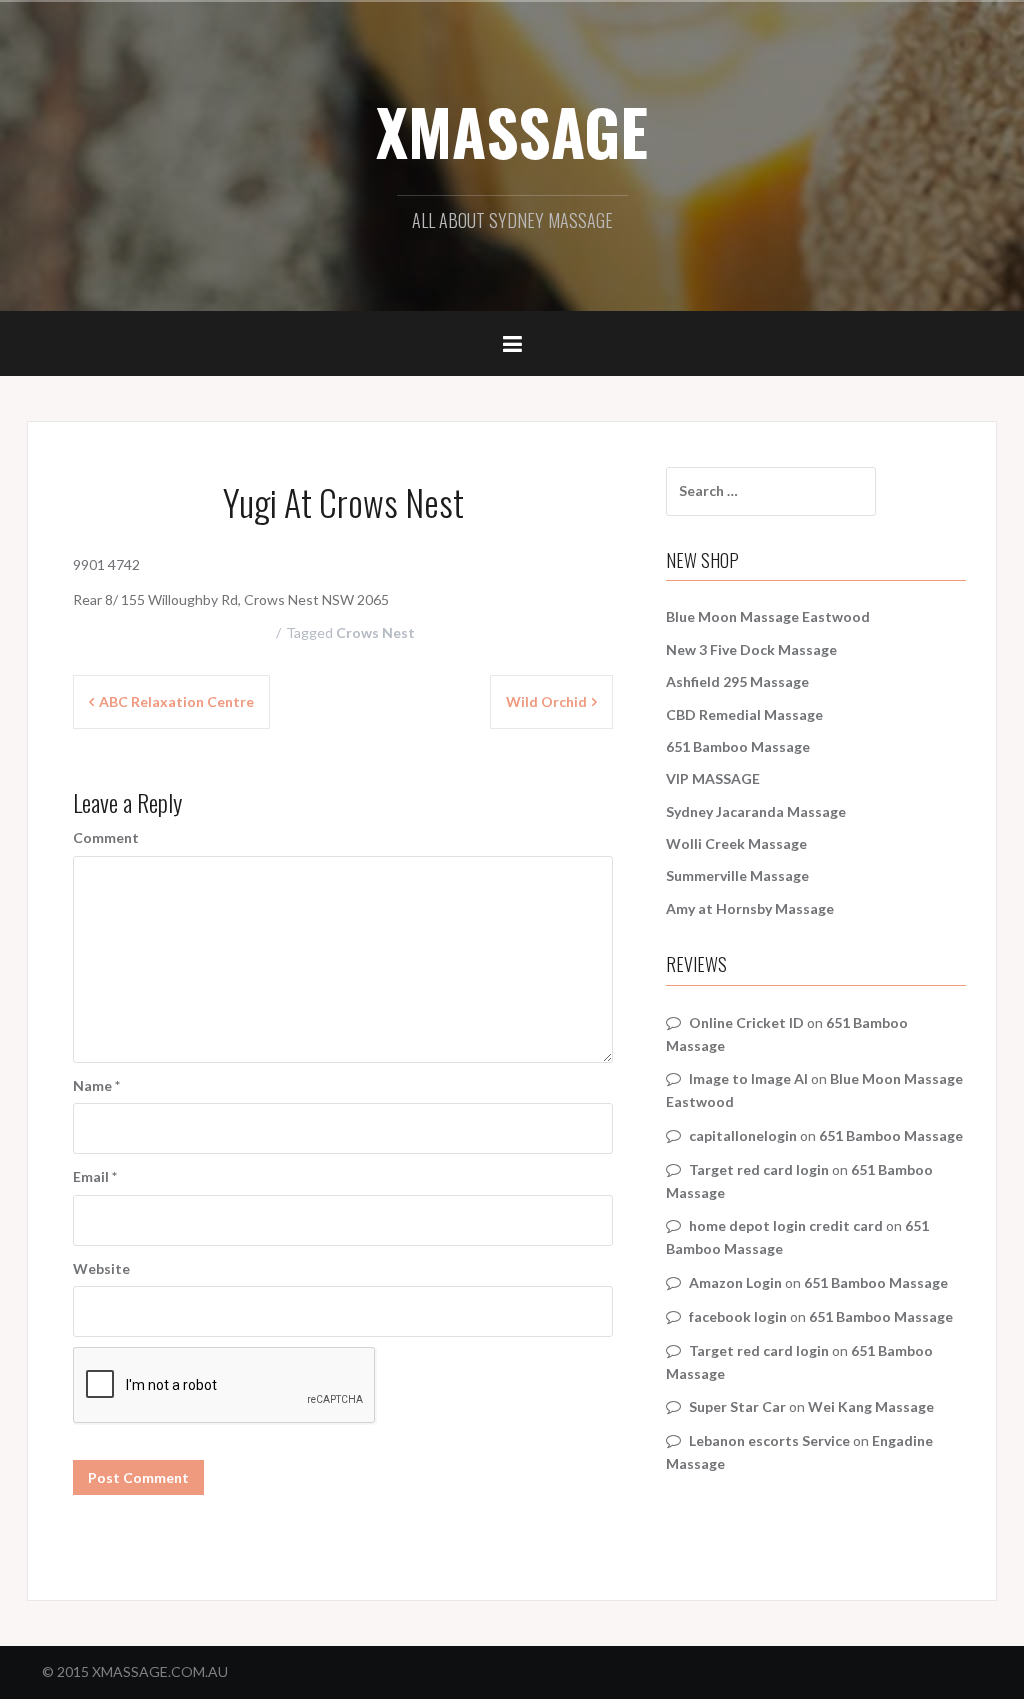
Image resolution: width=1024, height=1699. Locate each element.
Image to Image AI (748, 1078)
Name (96, 1085)
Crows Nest (375, 632)
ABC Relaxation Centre (176, 701)
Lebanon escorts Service (769, 1440)
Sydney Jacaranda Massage (756, 811)
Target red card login (759, 1169)
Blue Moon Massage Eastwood (768, 616)
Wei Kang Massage (871, 1406)
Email (95, 1176)
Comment (106, 837)
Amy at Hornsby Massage (750, 908)
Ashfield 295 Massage (737, 681)
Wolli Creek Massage (736, 843)
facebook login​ (738, 1316)
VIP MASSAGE (713, 778)
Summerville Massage (737, 875)
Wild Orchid (546, 701)
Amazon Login (735, 1282)
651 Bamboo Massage (738, 746)
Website (101, 1268)
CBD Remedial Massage (744, 714)
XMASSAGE (512, 131)
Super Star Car (737, 1406)
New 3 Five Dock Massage (751, 649)
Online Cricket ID (746, 1022)
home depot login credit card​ (786, 1225)
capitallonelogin (743, 1135)
